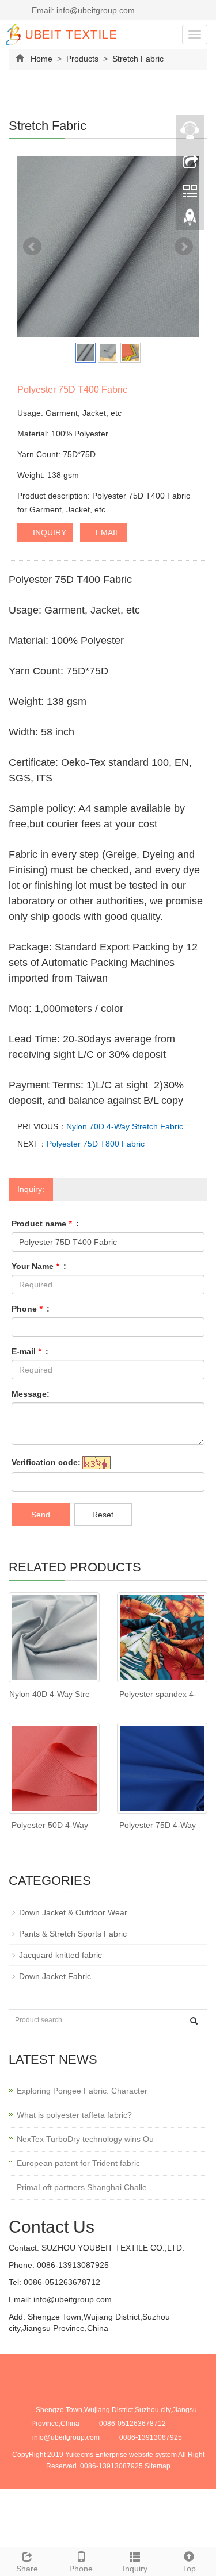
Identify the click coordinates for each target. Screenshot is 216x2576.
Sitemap (158, 2466)
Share (27, 2569)
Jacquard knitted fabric (60, 1955)
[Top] (190, 220)
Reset (103, 1515)
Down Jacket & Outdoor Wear (73, 1912)
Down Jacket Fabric (55, 1976)
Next (184, 247)
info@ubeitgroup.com (71, 2299)
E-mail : (30, 1351)
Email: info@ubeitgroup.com (82, 10)
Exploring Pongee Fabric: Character (82, 2091)
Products (82, 59)
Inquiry (135, 2569)
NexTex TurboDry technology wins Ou (85, 2139)
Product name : (45, 1224)
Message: (31, 1394)
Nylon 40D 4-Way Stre (50, 1694)
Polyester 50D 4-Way (50, 1825)
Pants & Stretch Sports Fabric (73, 1934)
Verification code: (46, 1462)
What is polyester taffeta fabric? (74, 2115)
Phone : (31, 1309)
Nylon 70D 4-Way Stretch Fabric (125, 1126)
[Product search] (194, 2021)
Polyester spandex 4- (158, 1694)
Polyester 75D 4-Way (158, 1825)
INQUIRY (48, 532)
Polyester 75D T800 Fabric (96, 1144)
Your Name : (39, 1266)
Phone (81, 2569)
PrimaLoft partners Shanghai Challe (82, 2187)
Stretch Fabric (137, 59)
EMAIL (107, 532)
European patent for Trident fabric (78, 2163)
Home (41, 59)
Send (41, 1515)
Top (189, 2569)
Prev (32, 247)
